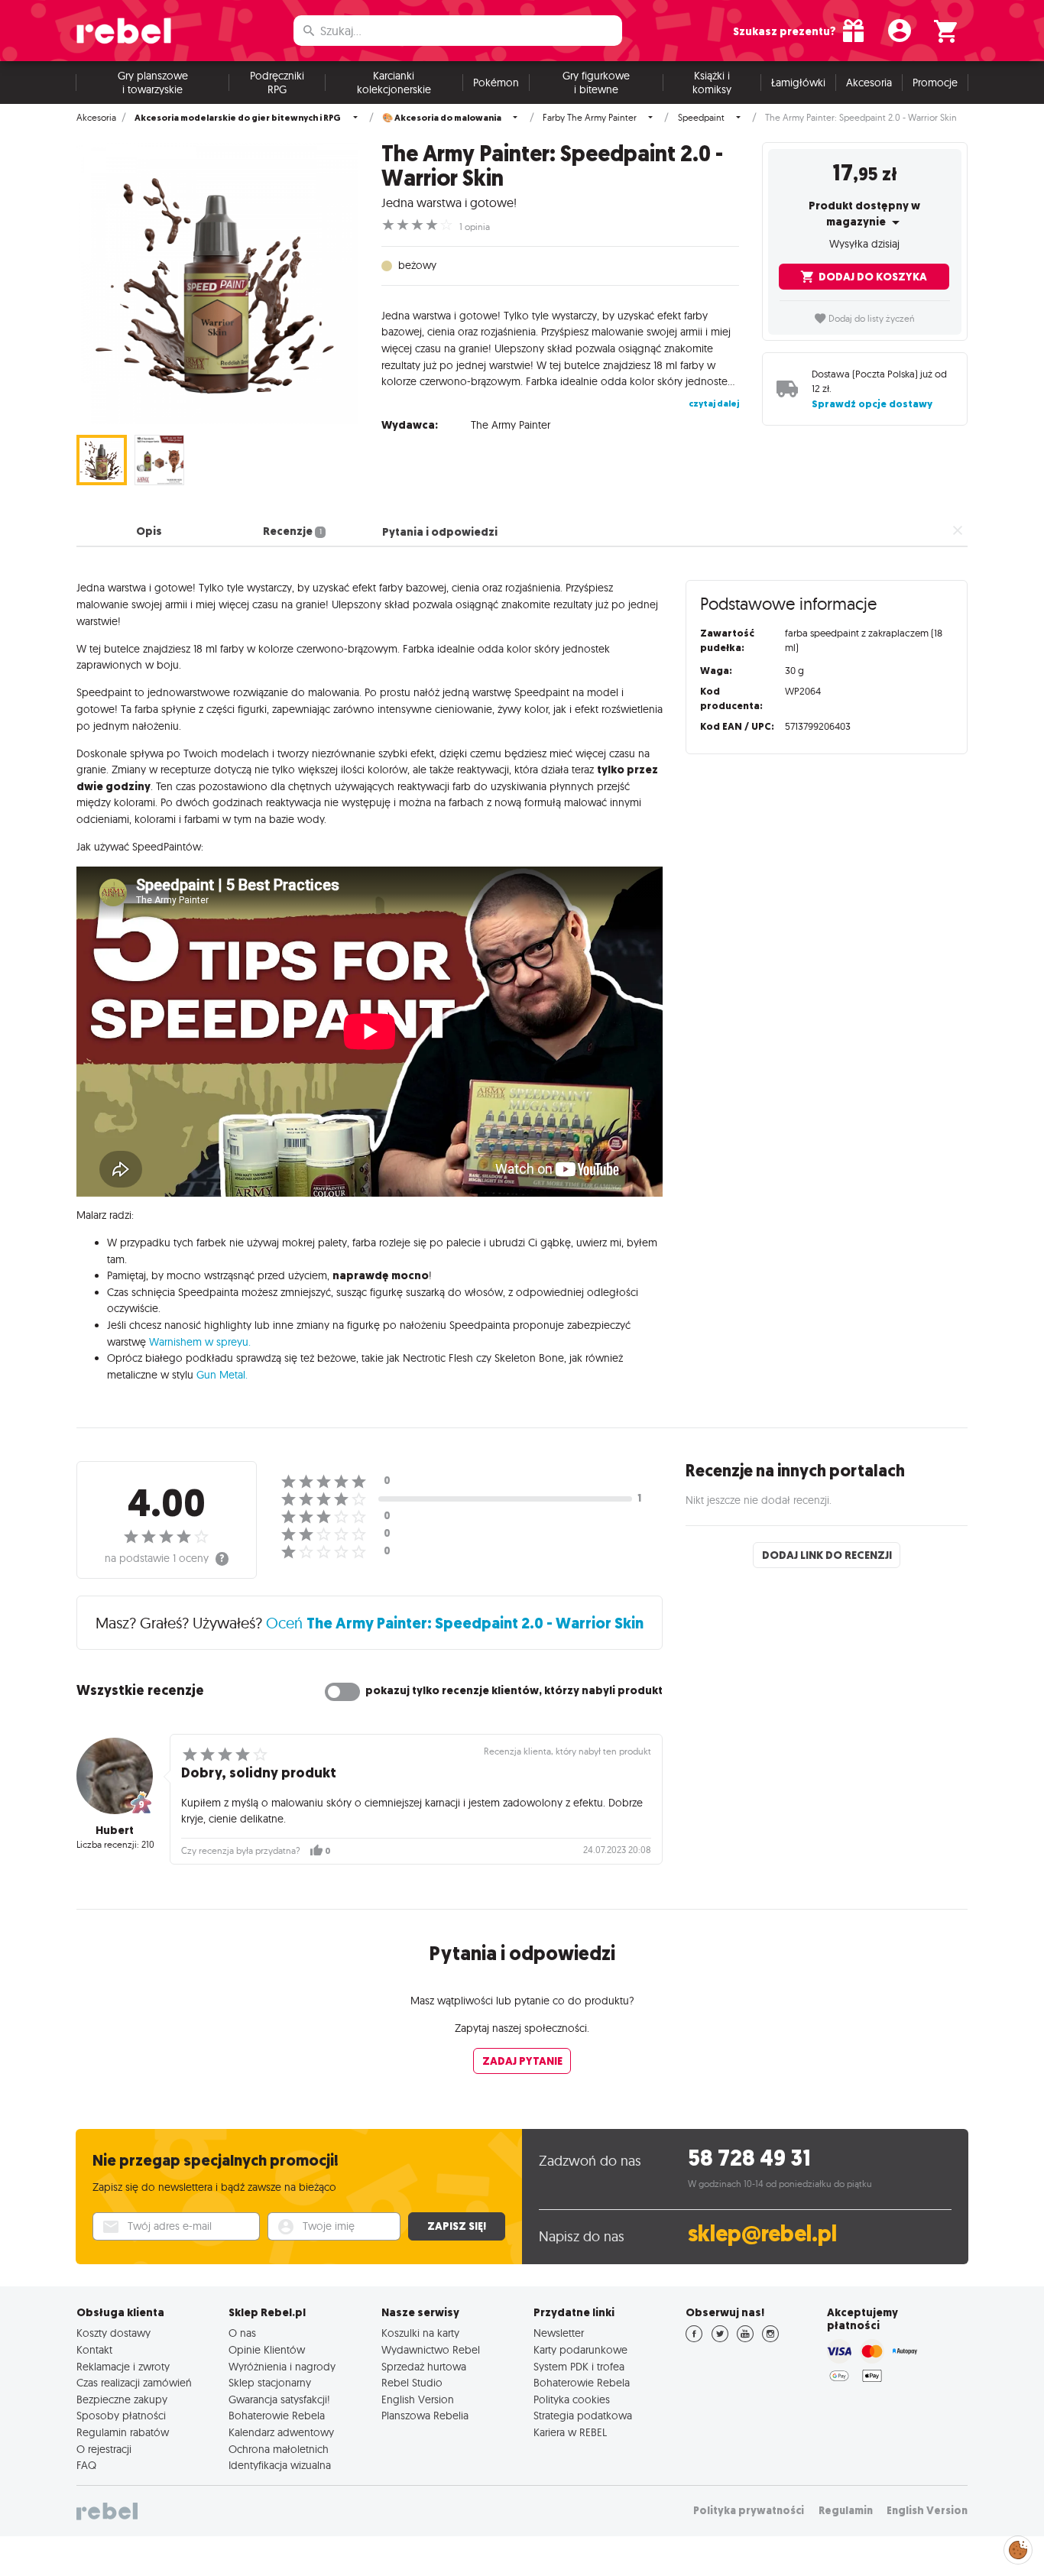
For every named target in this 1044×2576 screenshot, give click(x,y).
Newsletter (559, 2333)
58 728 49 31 (749, 2158)
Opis (149, 532)
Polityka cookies (572, 2399)
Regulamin (846, 2511)
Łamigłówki (798, 83)
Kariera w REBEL (570, 2432)
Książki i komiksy (712, 83)
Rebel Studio (412, 2383)
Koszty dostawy (113, 2333)
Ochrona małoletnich (279, 2449)
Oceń (455, 1623)
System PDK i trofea (579, 2367)
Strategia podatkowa (583, 2416)
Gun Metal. (222, 1375)
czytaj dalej (714, 403)
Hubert (115, 1830)
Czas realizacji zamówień (134, 2383)
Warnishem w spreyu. (200, 1342)
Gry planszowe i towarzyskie (153, 83)
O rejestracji (104, 2449)
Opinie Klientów (267, 2350)
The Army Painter (511, 425)
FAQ (86, 2465)
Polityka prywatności (749, 2511)
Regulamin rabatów (123, 2432)
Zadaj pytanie (522, 2061)
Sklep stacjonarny (270, 2383)
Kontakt (94, 2350)
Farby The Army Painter (590, 118)
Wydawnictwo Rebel (431, 2350)
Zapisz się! (457, 2226)
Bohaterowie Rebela (277, 2416)
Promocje (935, 83)
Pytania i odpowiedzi (440, 532)
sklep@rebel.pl (762, 2234)
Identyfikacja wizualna (280, 2465)
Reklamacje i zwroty (123, 2367)
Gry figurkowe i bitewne (596, 83)
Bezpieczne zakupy (122, 2399)
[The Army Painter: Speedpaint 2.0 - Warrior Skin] (217, 283)
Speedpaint (701, 118)
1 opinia (475, 227)
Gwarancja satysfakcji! (279, 2399)
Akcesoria (869, 83)
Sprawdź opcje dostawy (872, 404)
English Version (418, 2399)
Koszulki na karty (420, 2333)
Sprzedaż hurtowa (424, 2367)
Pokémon (496, 83)
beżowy (417, 265)
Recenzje (292, 532)
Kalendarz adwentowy (281, 2432)
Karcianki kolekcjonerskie (394, 83)
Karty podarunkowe (580, 2350)
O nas (242, 2333)
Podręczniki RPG (277, 83)
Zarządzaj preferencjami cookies (1018, 2547)
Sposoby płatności (121, 2416)
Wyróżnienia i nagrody (282, 2367)
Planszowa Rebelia (425, 2416)
